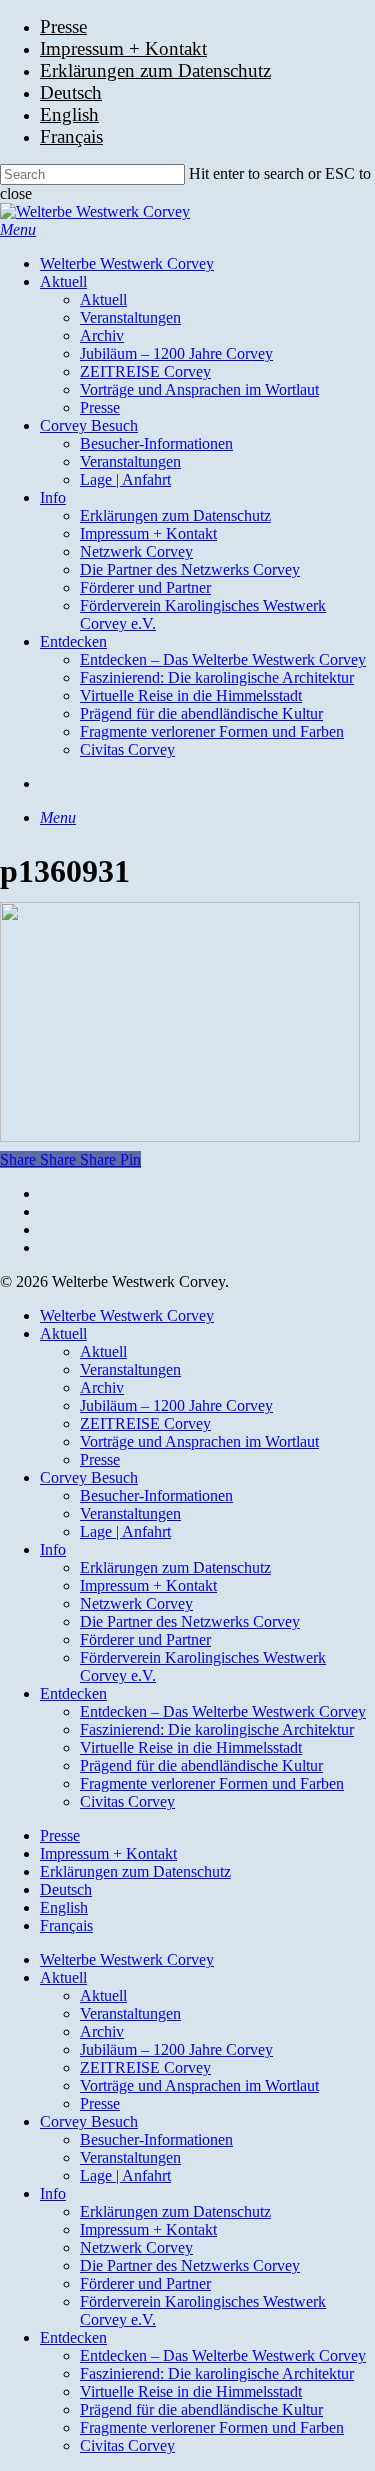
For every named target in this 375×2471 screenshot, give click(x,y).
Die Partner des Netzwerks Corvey (190, 1621)
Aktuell (63, 1333)
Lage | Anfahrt (125, 1531)
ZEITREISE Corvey (145, 1423)
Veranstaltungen (130, 1369)
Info (53, 1549)
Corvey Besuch (89, 1477)
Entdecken (73, 1693)
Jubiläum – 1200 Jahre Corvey (176, 1405)
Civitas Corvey (127, 1801)
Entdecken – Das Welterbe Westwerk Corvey (223, 1711)
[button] (18, 229)
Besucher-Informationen (156, 1495)
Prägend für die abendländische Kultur (201, 1765)
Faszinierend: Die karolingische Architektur (217, 1729)
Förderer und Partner (145, 1639)
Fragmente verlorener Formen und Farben (212, 1783)
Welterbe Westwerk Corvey (127, 1315)
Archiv (102, 1387)
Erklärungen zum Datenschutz (175, 1567)
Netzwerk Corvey (136, 1603)
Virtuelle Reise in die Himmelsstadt (191, 1747)
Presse (100, 1459)
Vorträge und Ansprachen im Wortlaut (199, 1441)
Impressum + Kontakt (148, 1585)
